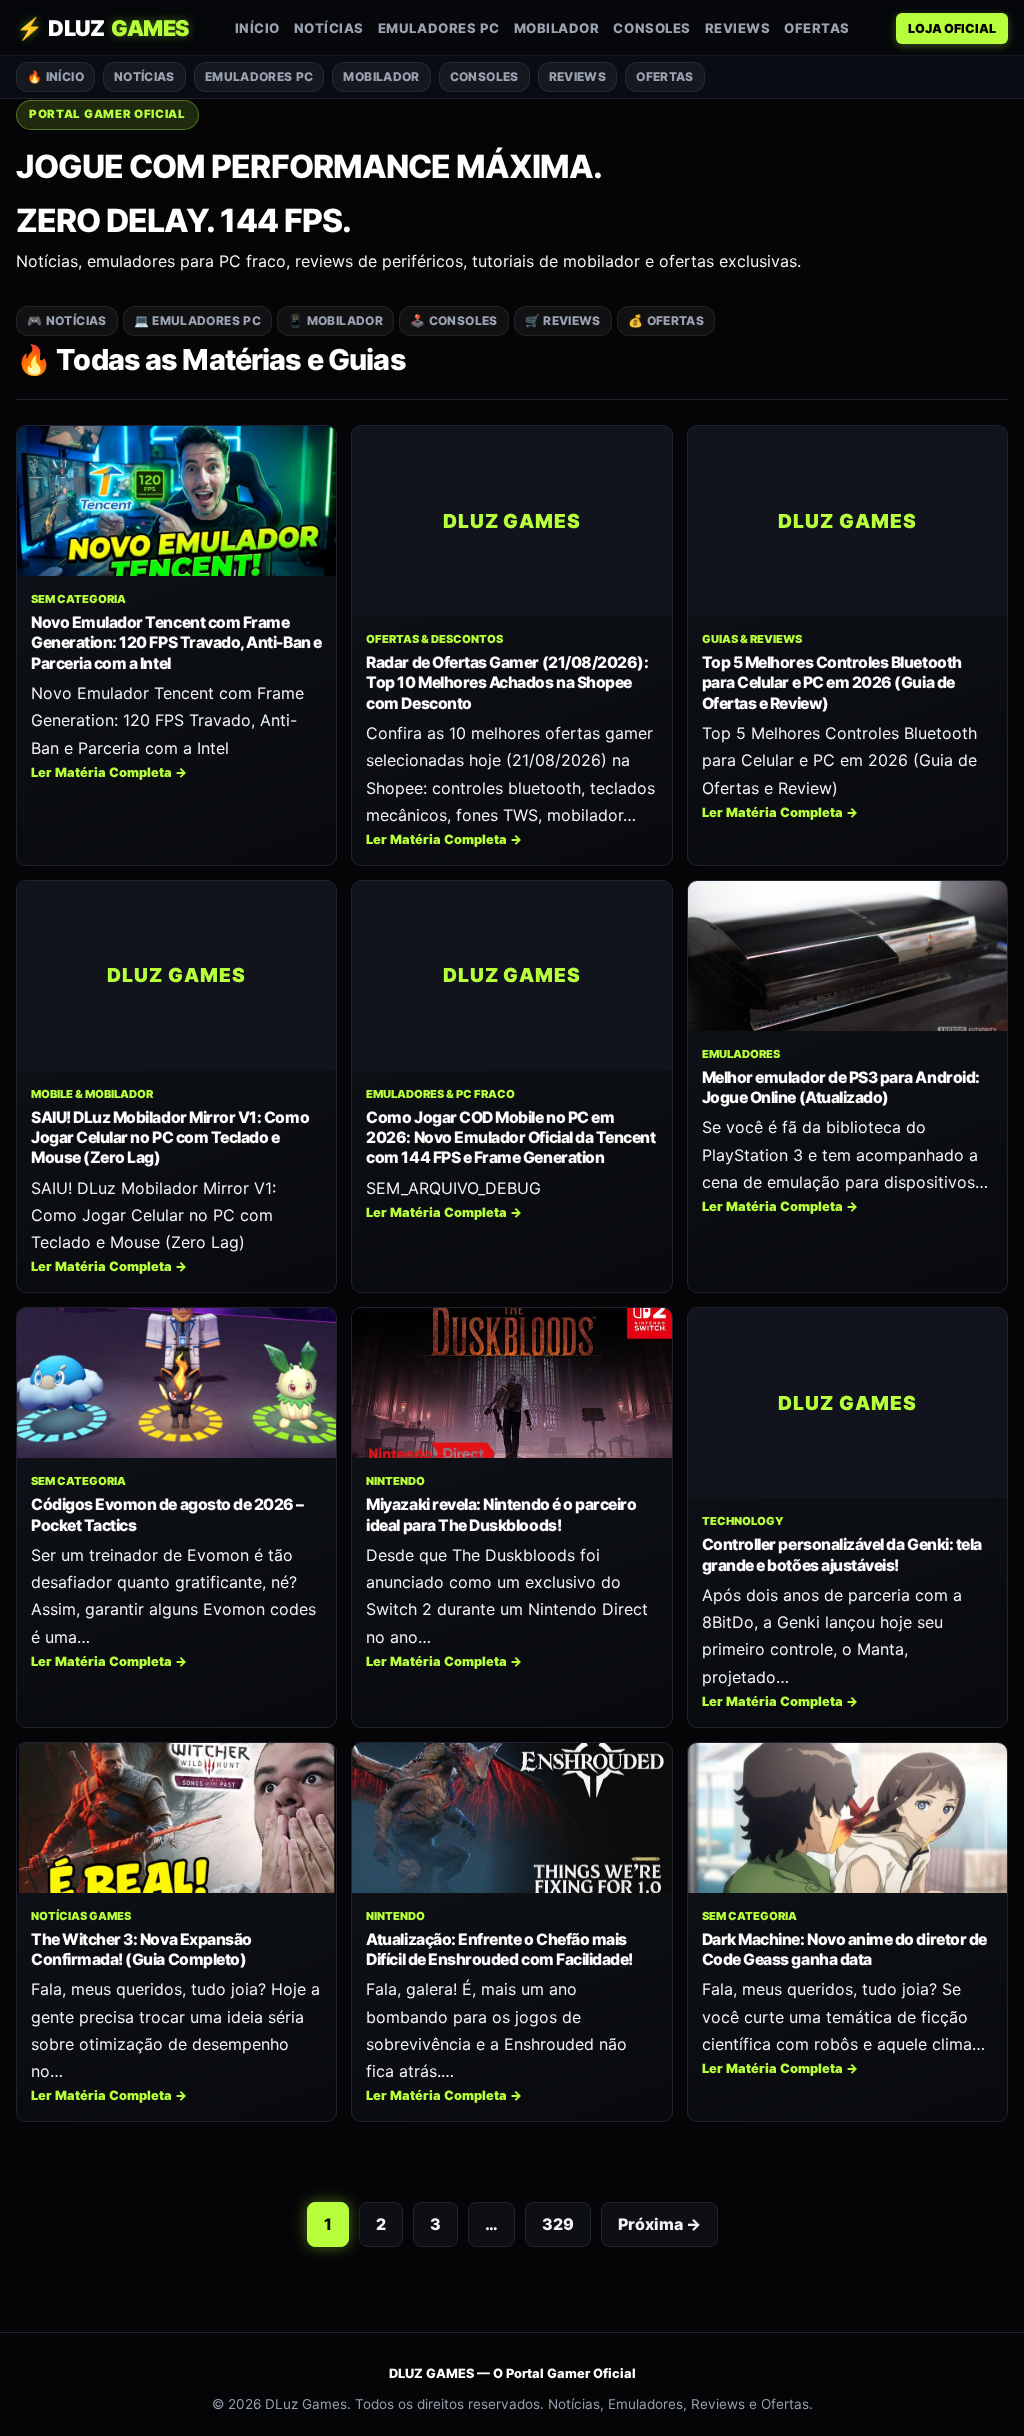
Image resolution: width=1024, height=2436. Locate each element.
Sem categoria (78, 599)
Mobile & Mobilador (92, 1094)
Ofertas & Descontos (434, 639)
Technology (743, 1521)
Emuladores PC (439, 28)
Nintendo (395, 1481)
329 (558, 2224)
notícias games (81, 1916)
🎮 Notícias (67, 320)
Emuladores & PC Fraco (440, 1094)
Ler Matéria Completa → (109, 772)
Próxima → (659, 2224)
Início (257, 28)
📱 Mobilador (335, 320)
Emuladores (741, 1054)
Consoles (651, 28)
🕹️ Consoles (454, 320)
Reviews (738, 28)
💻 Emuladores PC (197, 320)
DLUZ (102, 28)
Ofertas (817, 28)
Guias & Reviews (752, 639)
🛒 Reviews (563, 320)
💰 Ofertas (666, 320)
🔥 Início (55, 76)
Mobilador (557, 28)
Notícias (329, 28)
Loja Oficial (952, 28)
